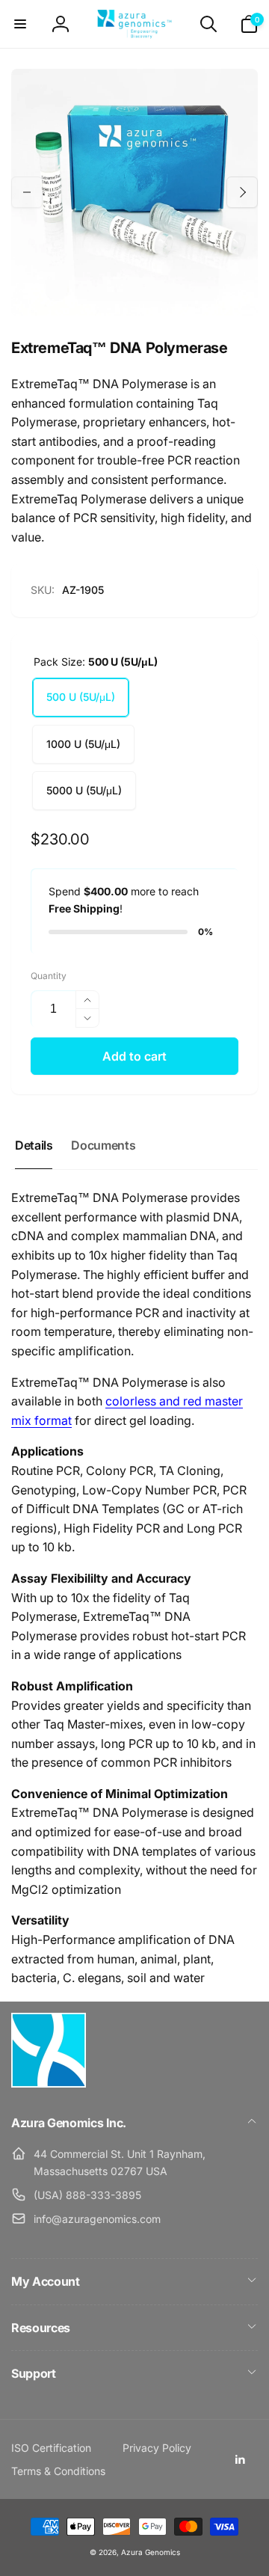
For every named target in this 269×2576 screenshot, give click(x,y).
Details (34, 1145)
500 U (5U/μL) (81, 697)
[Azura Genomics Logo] (49, 2083)
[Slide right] (242, 192)
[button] (20, 24)
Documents (103, 1145)
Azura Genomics (151, 2552)
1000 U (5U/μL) (83, 744)
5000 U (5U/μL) (84, 790)
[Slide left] (27, 192)
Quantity (49, 976)
